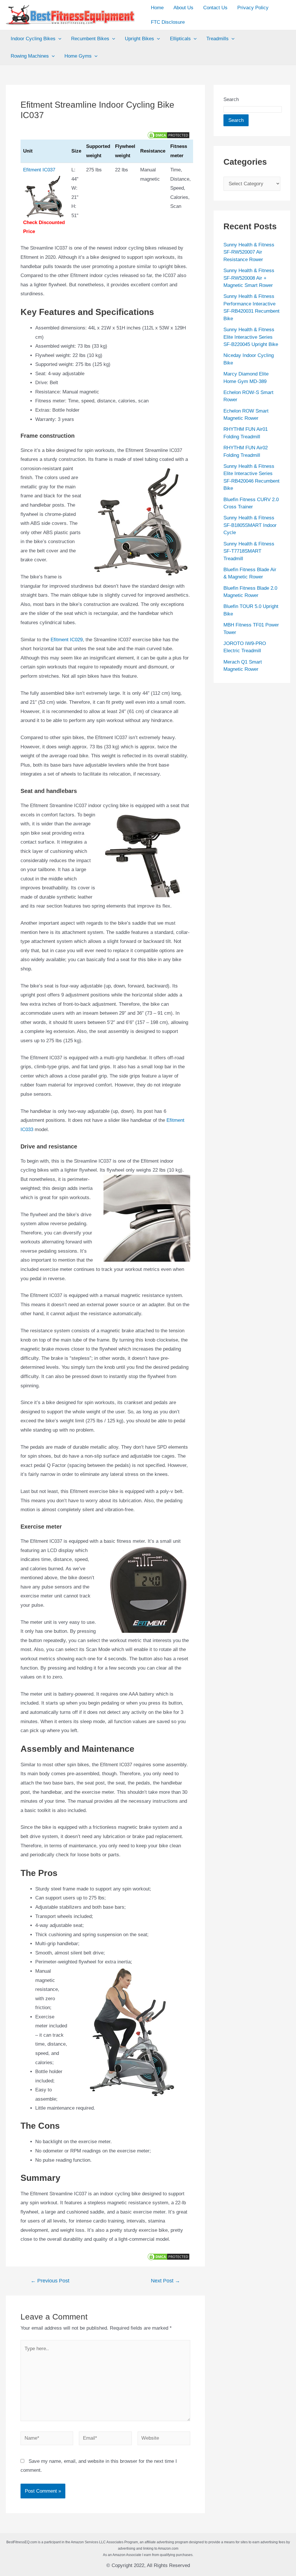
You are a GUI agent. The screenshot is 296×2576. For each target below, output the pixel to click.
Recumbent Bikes (90, 39)
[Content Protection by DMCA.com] (169, 135)
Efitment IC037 (39, 170)
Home (157, 8)
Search (231, 99)
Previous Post (50, 2281)
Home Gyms (78, 56)
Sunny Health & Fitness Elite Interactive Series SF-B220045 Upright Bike (251, 337)
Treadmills (218, 39)
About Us (183, 8)
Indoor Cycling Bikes (33, 39)
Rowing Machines (30, 56)
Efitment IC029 (67, 640)
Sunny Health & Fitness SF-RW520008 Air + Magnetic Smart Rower (249, 278)
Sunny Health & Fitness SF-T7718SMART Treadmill (249, 551)
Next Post (165, 2281)
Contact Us (215, 8)
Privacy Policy (253, 8)
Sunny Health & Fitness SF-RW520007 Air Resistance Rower (249, 252)
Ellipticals (180, 39)
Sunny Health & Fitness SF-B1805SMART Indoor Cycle (250, 525)
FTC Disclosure (168, 22)
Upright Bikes (139, 39)
